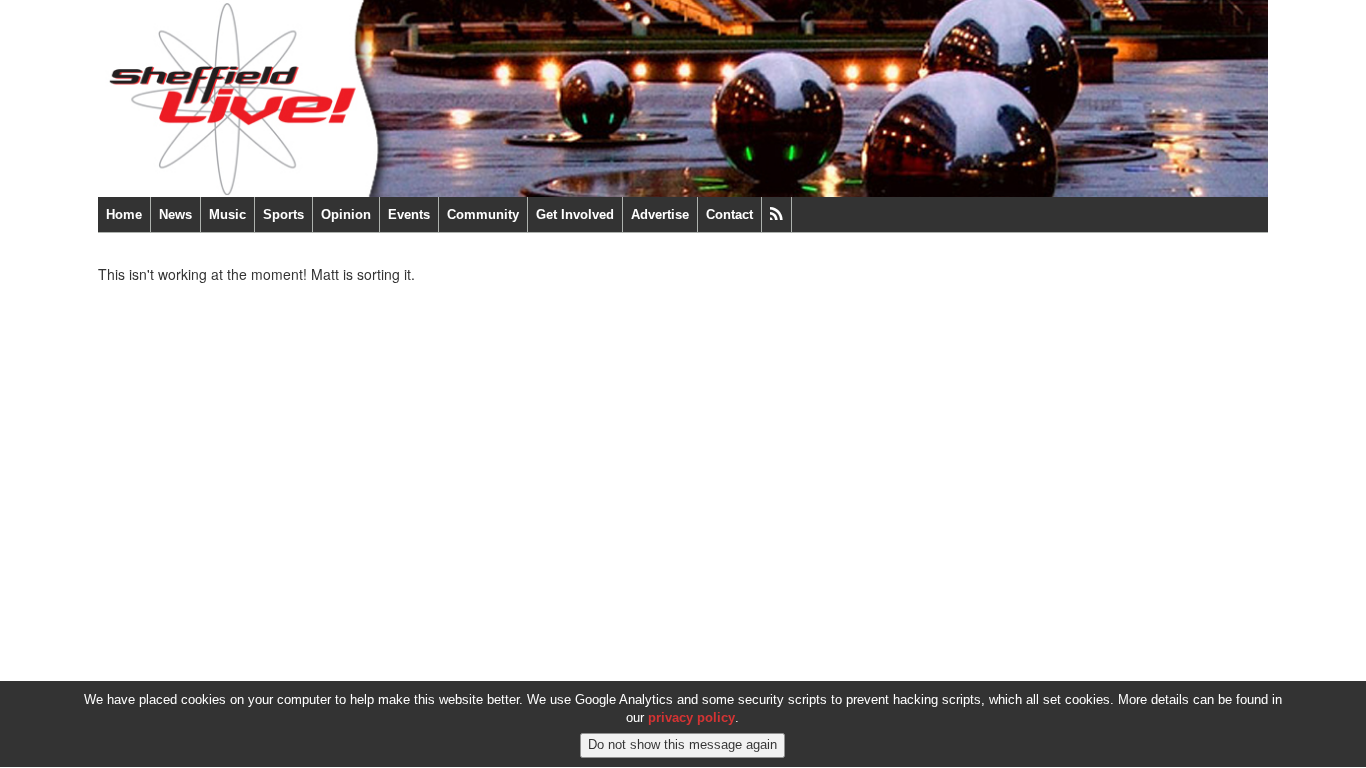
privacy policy (691, 718)
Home (124, 214)
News (175, 214)
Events (409, 214)
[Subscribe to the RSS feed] (776, 214)
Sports (283, 214)
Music (227, 214)
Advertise (660, 214)
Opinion (346, 214)
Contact (729, 214)
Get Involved (575, 214)
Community (483, 214)
